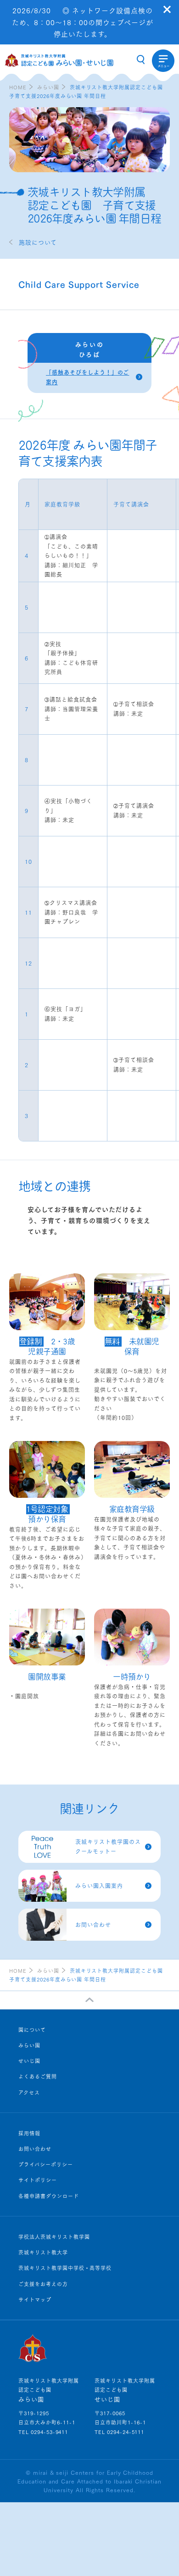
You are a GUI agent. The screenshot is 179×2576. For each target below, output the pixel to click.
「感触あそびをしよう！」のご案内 (87, 377)
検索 (140, 60)
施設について (37, 242)
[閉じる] (167, 9)
